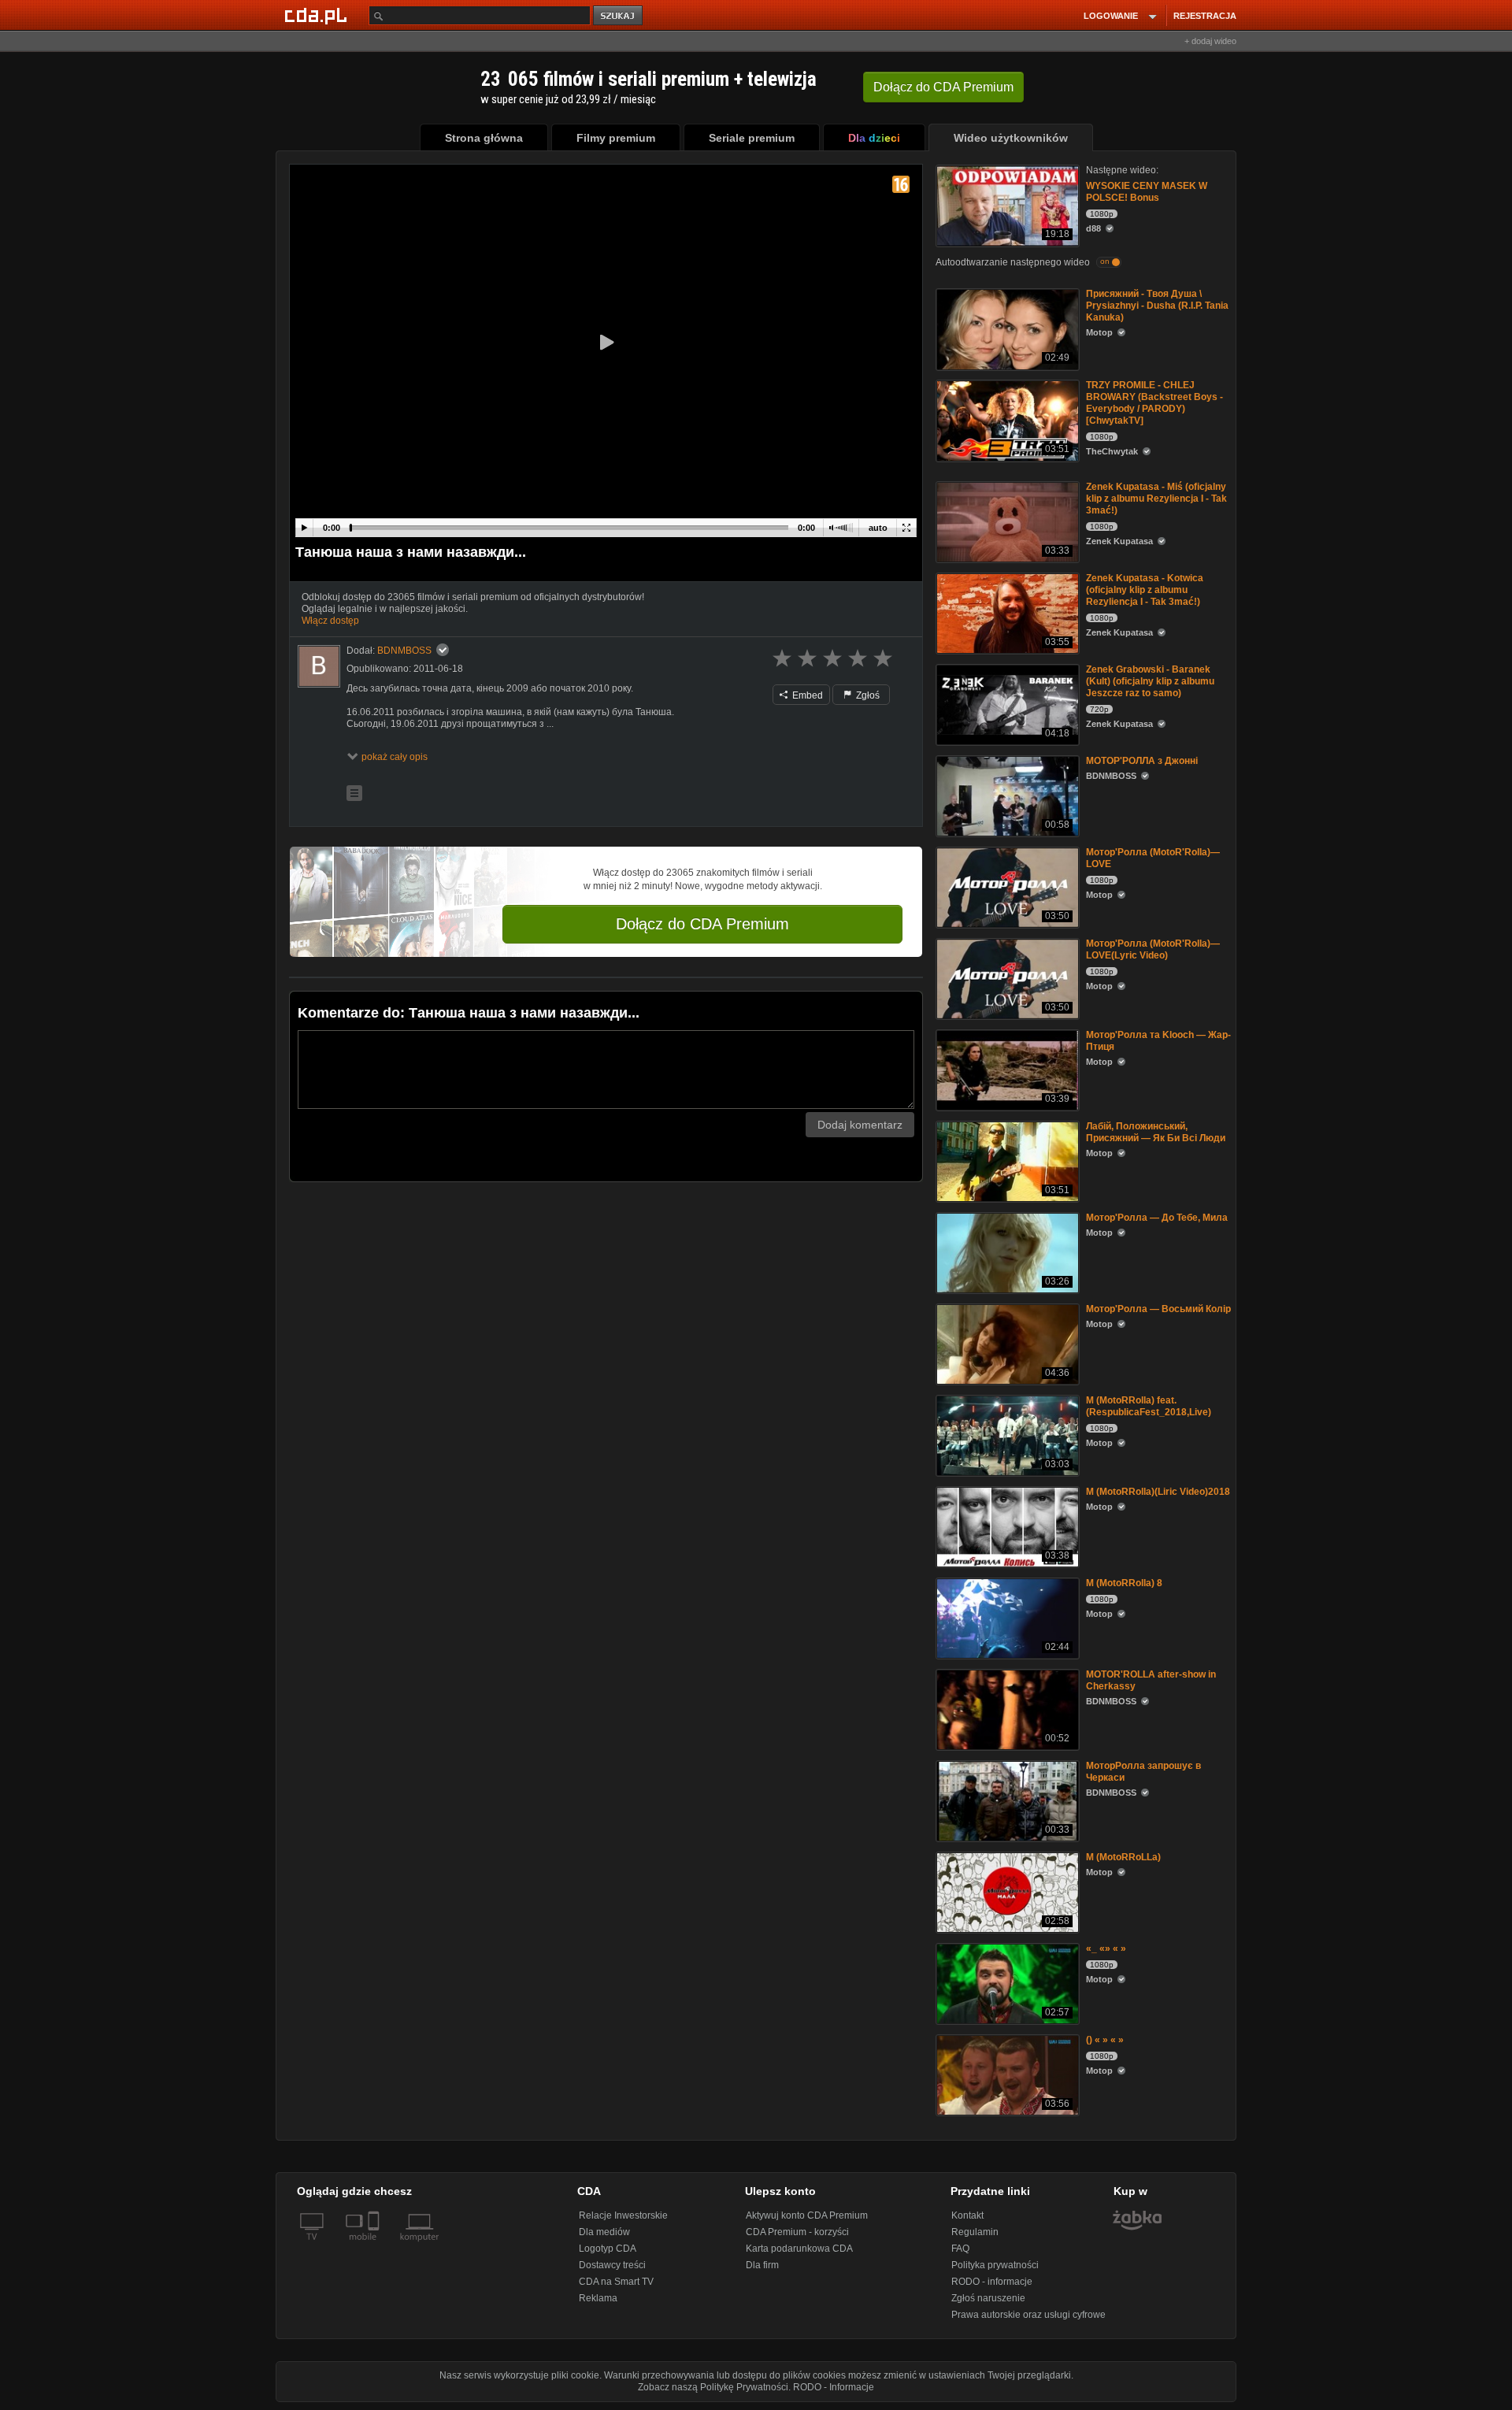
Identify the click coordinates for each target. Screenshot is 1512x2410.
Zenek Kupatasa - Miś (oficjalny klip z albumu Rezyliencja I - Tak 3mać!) (1156, 499)
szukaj (619, 16)
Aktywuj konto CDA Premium (807, 2215)
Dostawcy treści (612, 2265)
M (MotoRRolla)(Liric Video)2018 (1158, 1492)
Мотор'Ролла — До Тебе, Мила (1157, 1218)
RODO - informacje (992, 2282)
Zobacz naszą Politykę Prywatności (713, 2387)
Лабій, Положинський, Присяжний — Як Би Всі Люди (1156, 1132)
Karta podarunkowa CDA (799, 2249)
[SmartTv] (375, 2246)
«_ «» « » (1106, 1948)
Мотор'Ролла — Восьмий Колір (1158, 1309)
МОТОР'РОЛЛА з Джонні (1142, 761)
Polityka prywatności (995, 2265)
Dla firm (762, 2265)
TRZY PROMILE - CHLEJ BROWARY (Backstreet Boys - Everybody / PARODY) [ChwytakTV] (1154, 403)
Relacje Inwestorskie (623, 2215)
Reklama (598, 2298)
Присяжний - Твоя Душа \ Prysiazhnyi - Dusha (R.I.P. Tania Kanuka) (1157, 306)
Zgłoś (867, 695)
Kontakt (967, 2215)
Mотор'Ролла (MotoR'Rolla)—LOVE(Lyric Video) (1153, 949)
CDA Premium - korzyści (797, 2232)
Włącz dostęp (330, 621)
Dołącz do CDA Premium (702, 924)
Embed (806, 695)
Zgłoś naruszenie (988, 2298)
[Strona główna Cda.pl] (318, 15)
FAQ (960, 2249)
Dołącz (943, 87)
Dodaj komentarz (860, 1125)
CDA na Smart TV (616, 2282)
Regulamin (975, 2232)
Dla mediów (604, 2232)
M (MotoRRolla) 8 (1124, 1583)
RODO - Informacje (834, 2387)
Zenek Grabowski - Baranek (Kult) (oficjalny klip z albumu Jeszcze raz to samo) (1150, 681)
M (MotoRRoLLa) (1123, 1857)
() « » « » (1105, 2040)
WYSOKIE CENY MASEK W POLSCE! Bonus (1147, 192)
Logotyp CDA (608, 2249)
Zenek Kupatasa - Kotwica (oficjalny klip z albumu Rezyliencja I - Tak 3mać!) (1145, 590)
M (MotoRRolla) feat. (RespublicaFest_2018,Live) (1149, 1406)
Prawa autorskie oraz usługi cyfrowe (1028, 2315)
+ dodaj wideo (1210, 41)
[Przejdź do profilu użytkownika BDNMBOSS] (319, 666)
